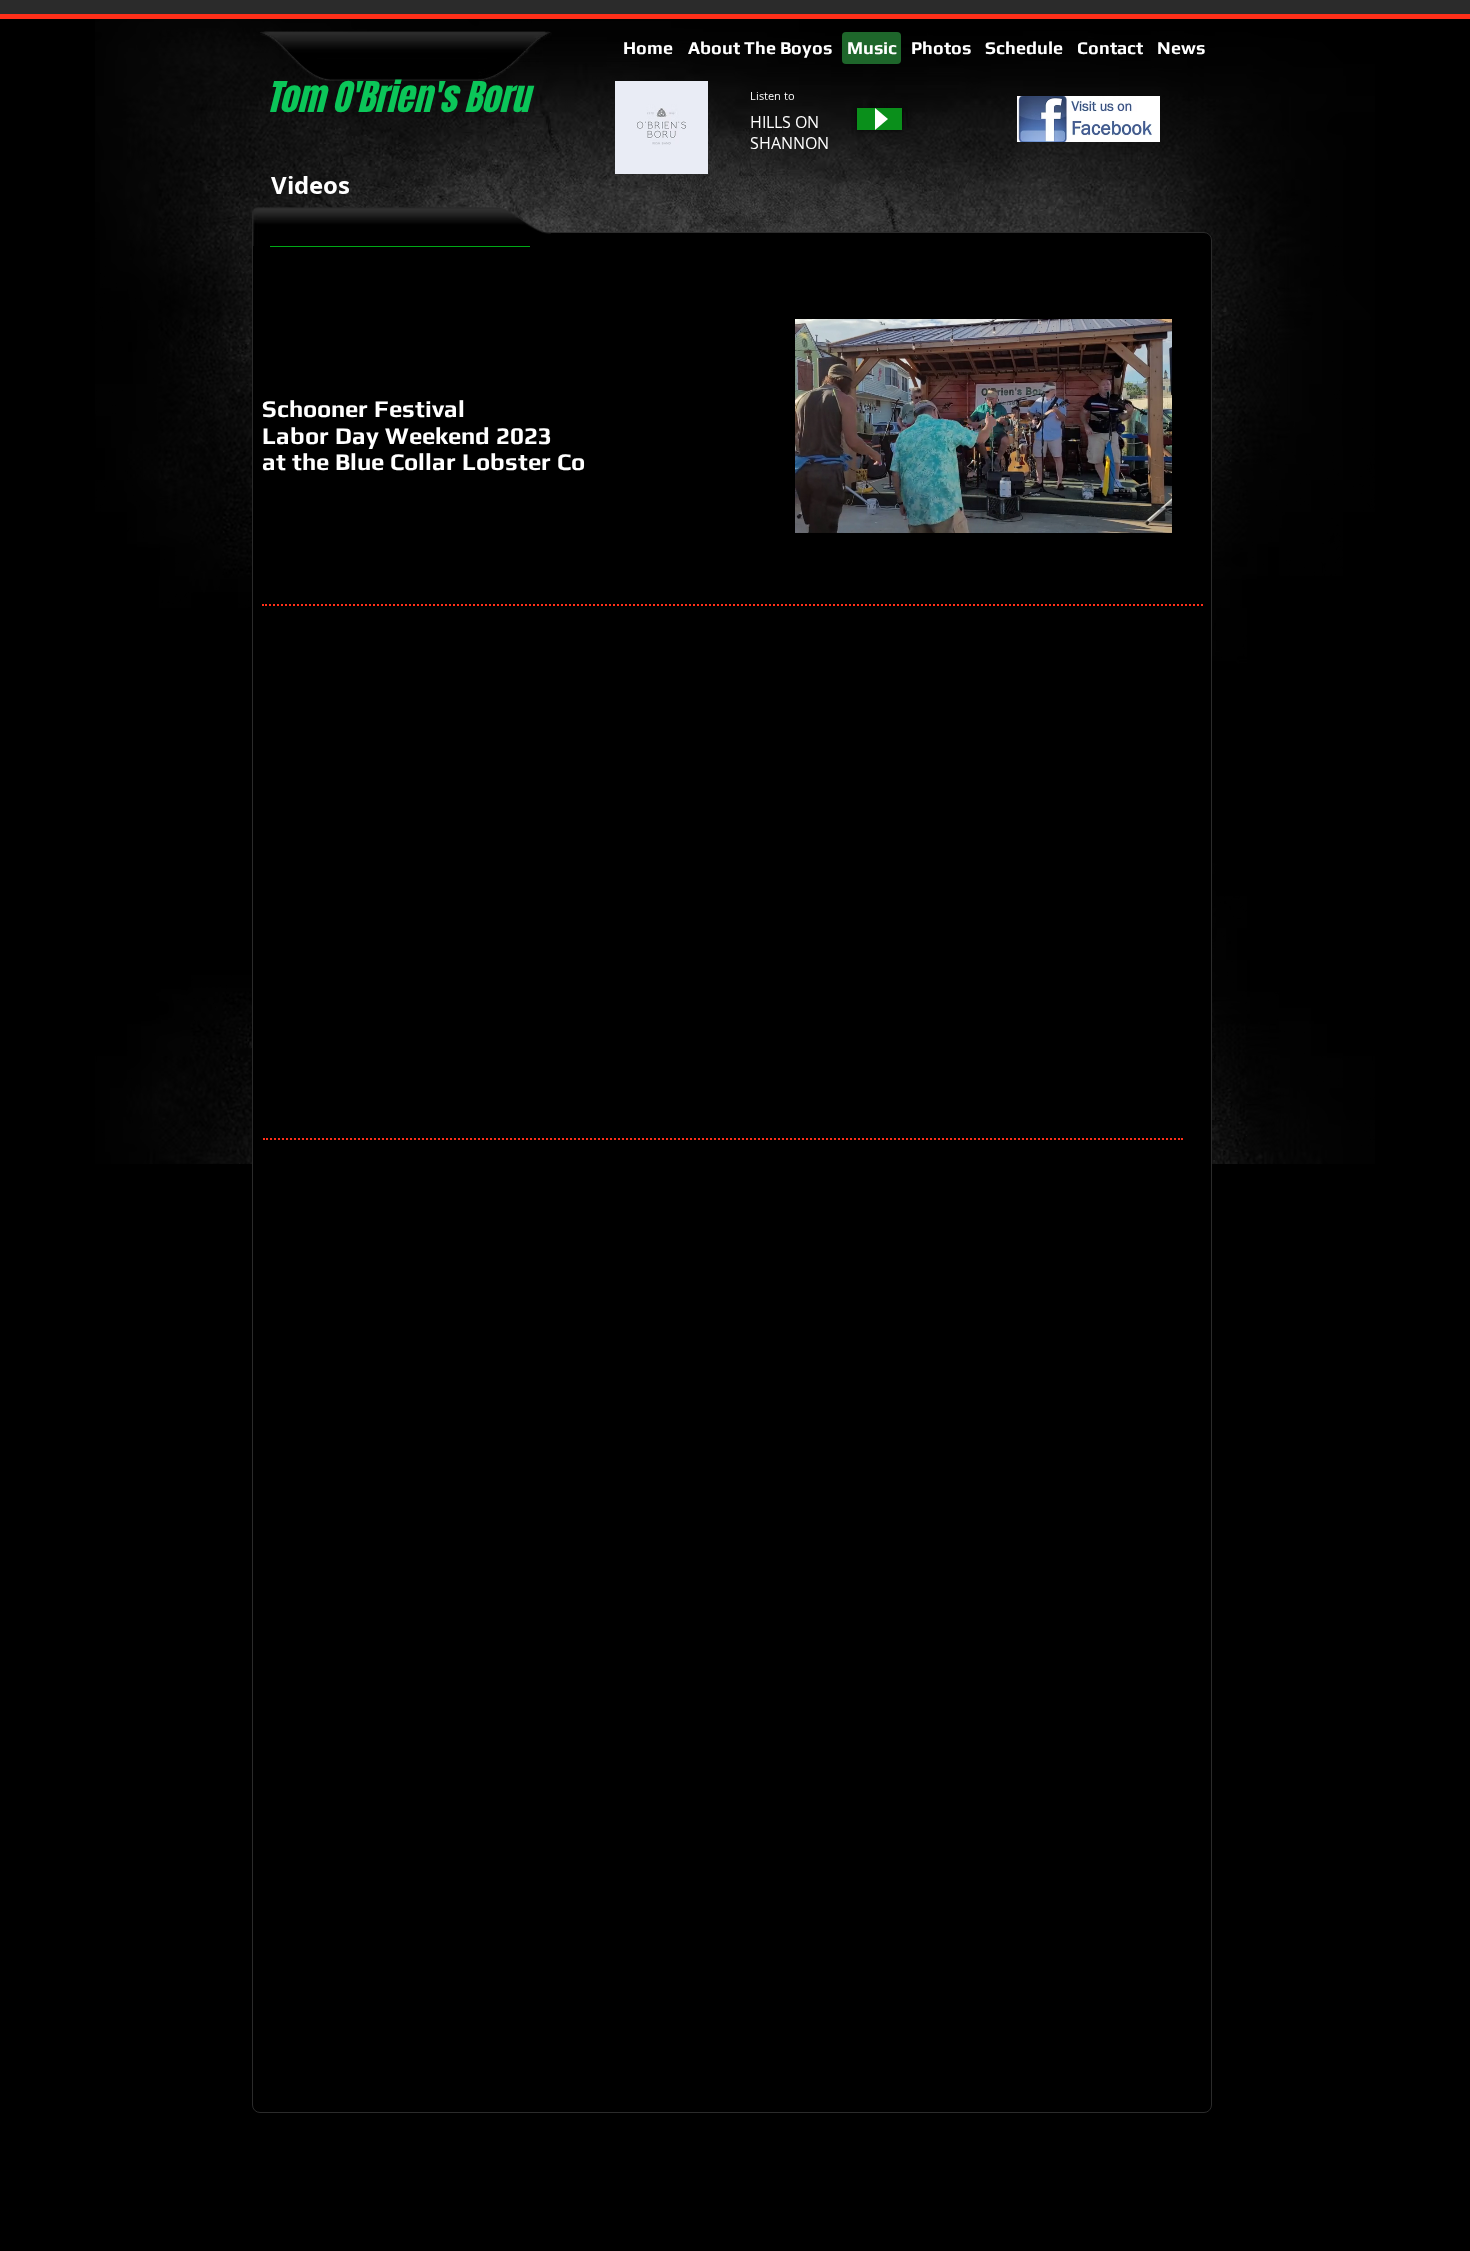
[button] (1146, 511)
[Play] (879, 119)
